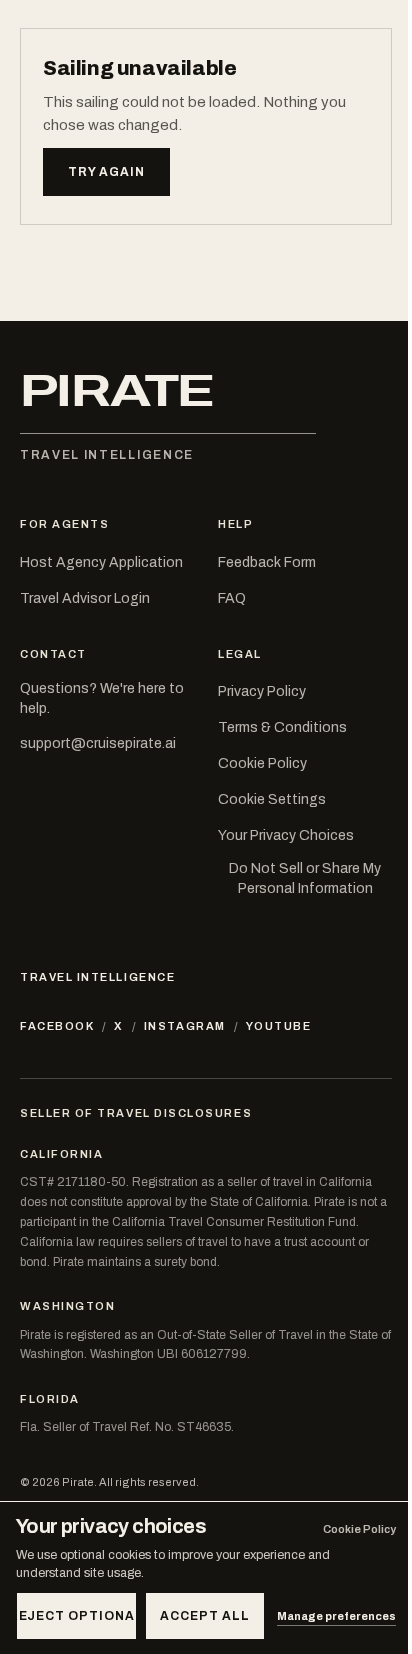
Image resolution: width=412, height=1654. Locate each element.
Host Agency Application (101, 562)
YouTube (279, 1026)
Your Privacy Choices (286, 835)
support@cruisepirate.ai (98, 743)
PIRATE (116, 391)
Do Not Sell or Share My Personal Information (305, 878)
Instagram (185, 1026)
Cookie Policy (262, 763)
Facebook (57, 1026)
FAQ (232, 598)
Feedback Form (267, 562)
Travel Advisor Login (85, 598)
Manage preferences (336, 1616)
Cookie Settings (272, 799)
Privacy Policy (262, 691)
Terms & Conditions (282, 727)
